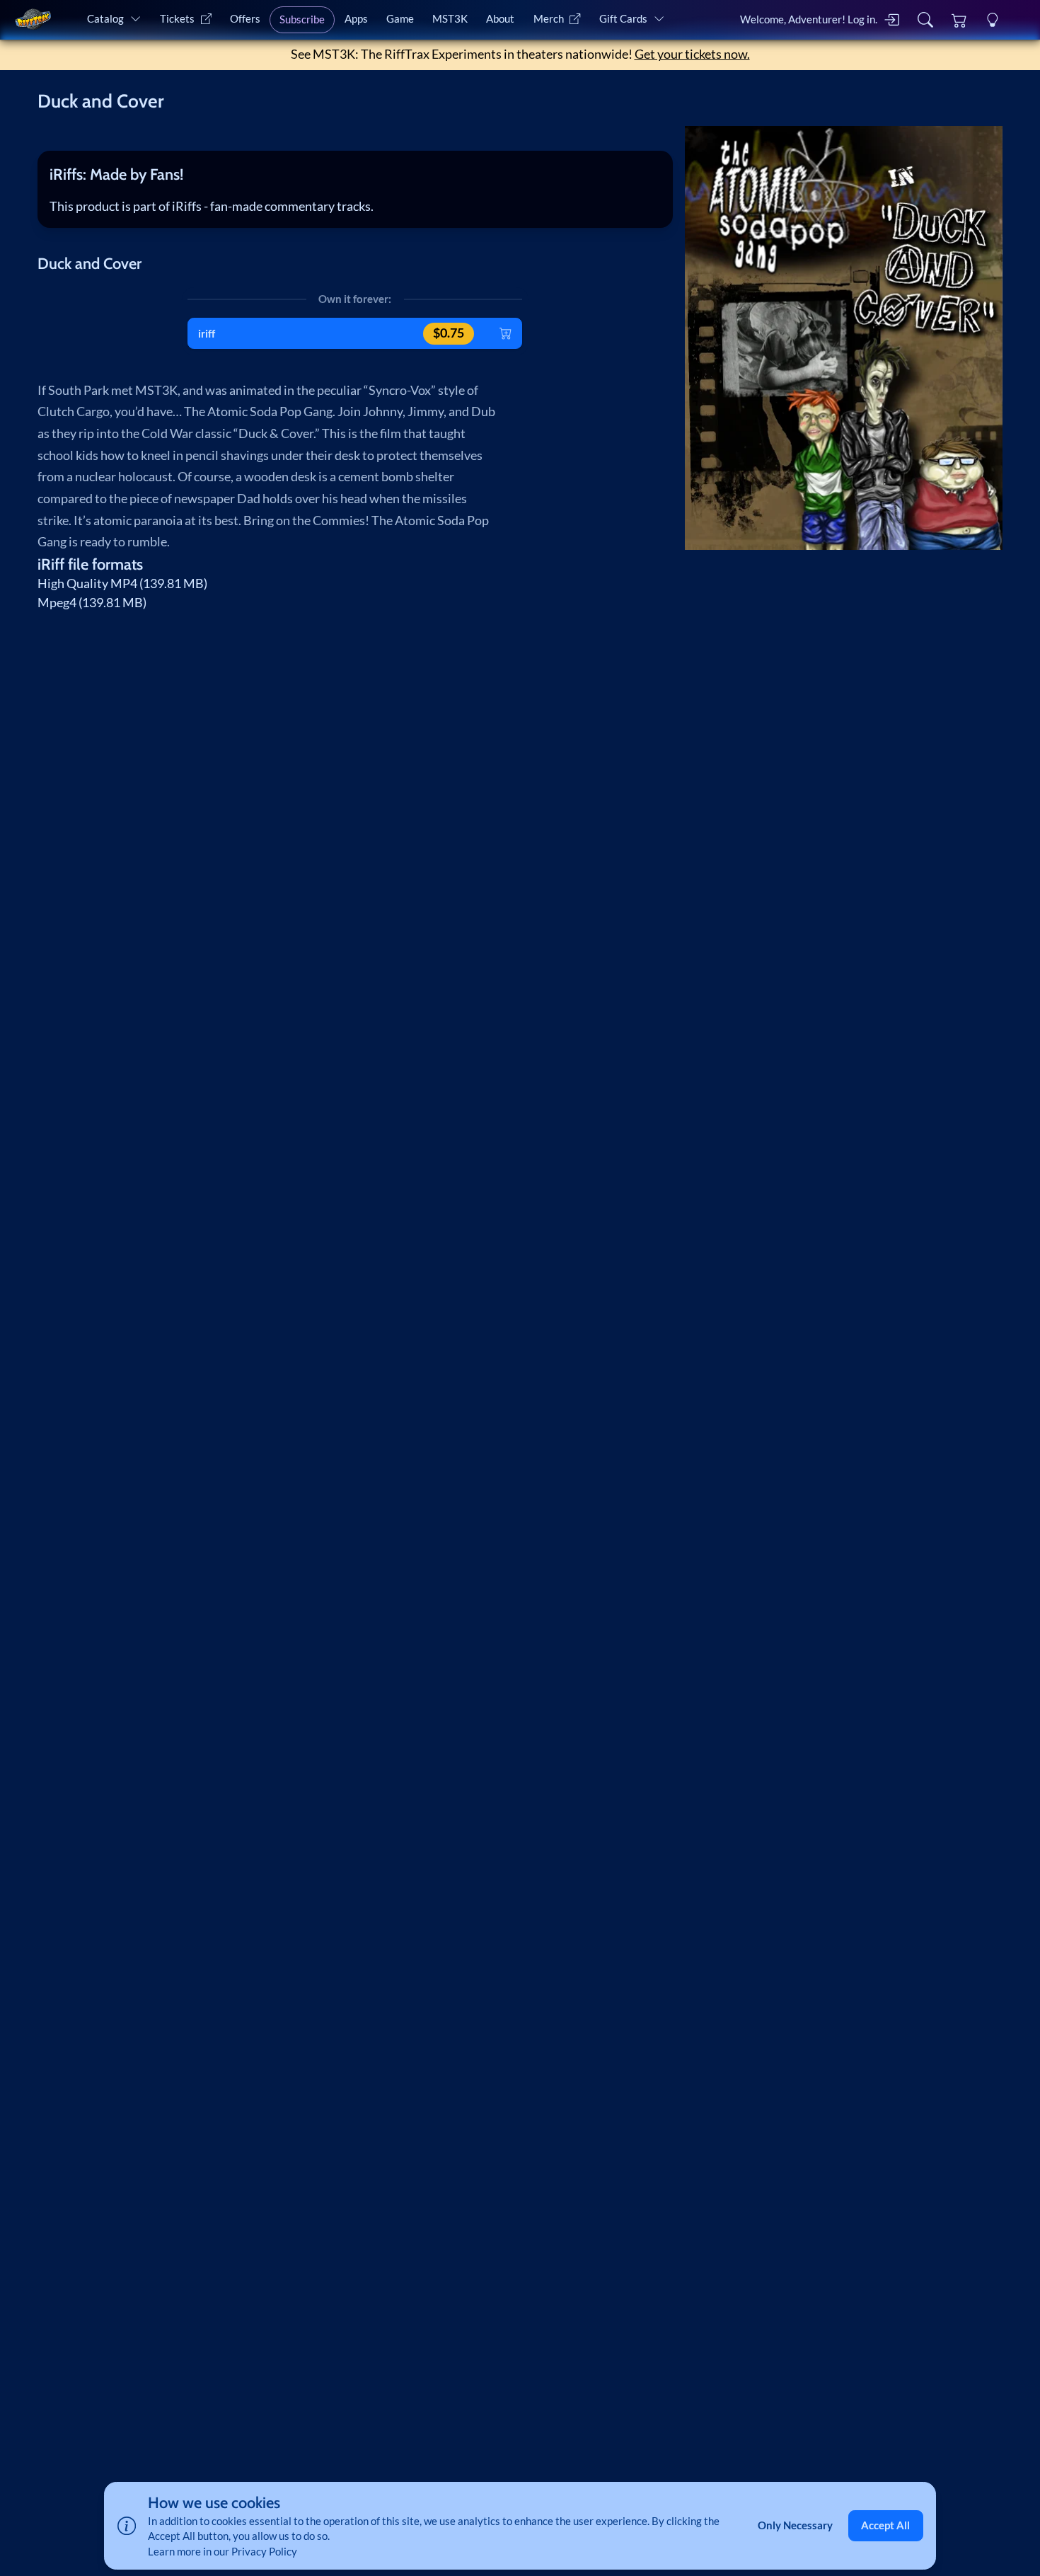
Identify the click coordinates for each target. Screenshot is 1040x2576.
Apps (356, 18)
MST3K (450, 18)
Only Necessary (795, 2525)
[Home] (33, 19)
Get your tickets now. (692, 54)
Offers (245, 18)
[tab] (355, 174)
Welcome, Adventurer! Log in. (809, 19)
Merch (549, 18)
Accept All (885, 2525)
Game (400, 18)
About (500, 18)
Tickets (177, 18)
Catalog (105, 18)
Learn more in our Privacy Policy (223, 2551)
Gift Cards (623, 18)
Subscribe (302, 19)
